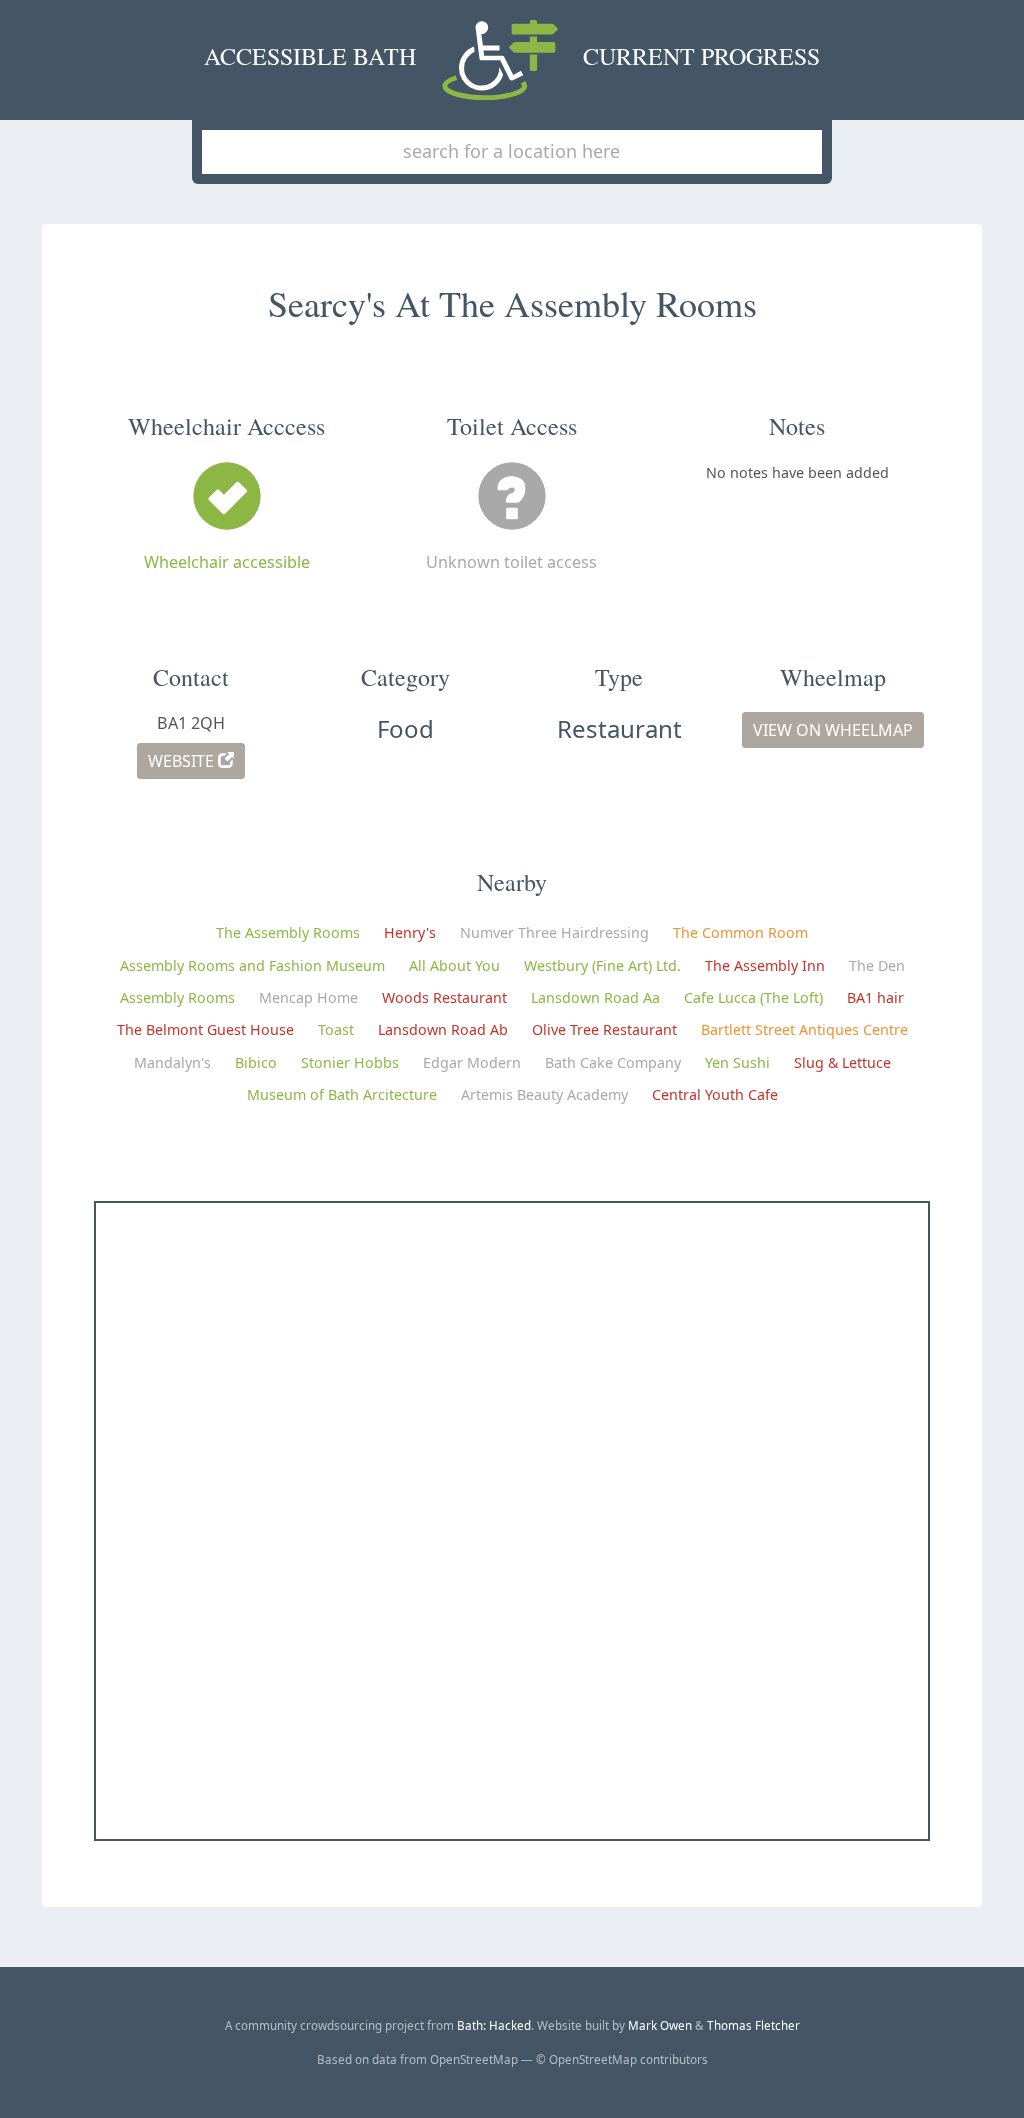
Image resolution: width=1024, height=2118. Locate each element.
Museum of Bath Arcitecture (342, 1094)
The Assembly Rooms (288, 932)
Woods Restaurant (444, 997)
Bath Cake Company (613, 1062)
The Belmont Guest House (205, 1029)
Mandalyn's (172, 1062)
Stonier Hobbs (350, 1062)
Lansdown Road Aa (595, 997)
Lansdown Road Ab (443, 1029)
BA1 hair (875, 997)
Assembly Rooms (177, 997)
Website (183, 761)
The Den (877, 965)
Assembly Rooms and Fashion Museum (252, 965)
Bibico (256, 1062)
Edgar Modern (472, 1062)
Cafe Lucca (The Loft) (753, 997)
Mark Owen (660, 2025)
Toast (336, 1029)
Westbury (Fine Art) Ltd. (602, 965)
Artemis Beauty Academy (544, 1094)
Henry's (410, 932)
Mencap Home (308, 997)
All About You (454, 965)
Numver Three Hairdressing (554, 932)
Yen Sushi (737, 1062)
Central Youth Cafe (715, 1094)
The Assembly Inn (765, 965)
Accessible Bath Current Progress (512, 56)
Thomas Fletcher (753, 2025)
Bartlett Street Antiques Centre (804, 1029)
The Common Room (740, 932)
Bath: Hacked (494, 2025)
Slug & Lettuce (842, 1062)
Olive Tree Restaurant (604, 1029)
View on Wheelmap (833, 730)
